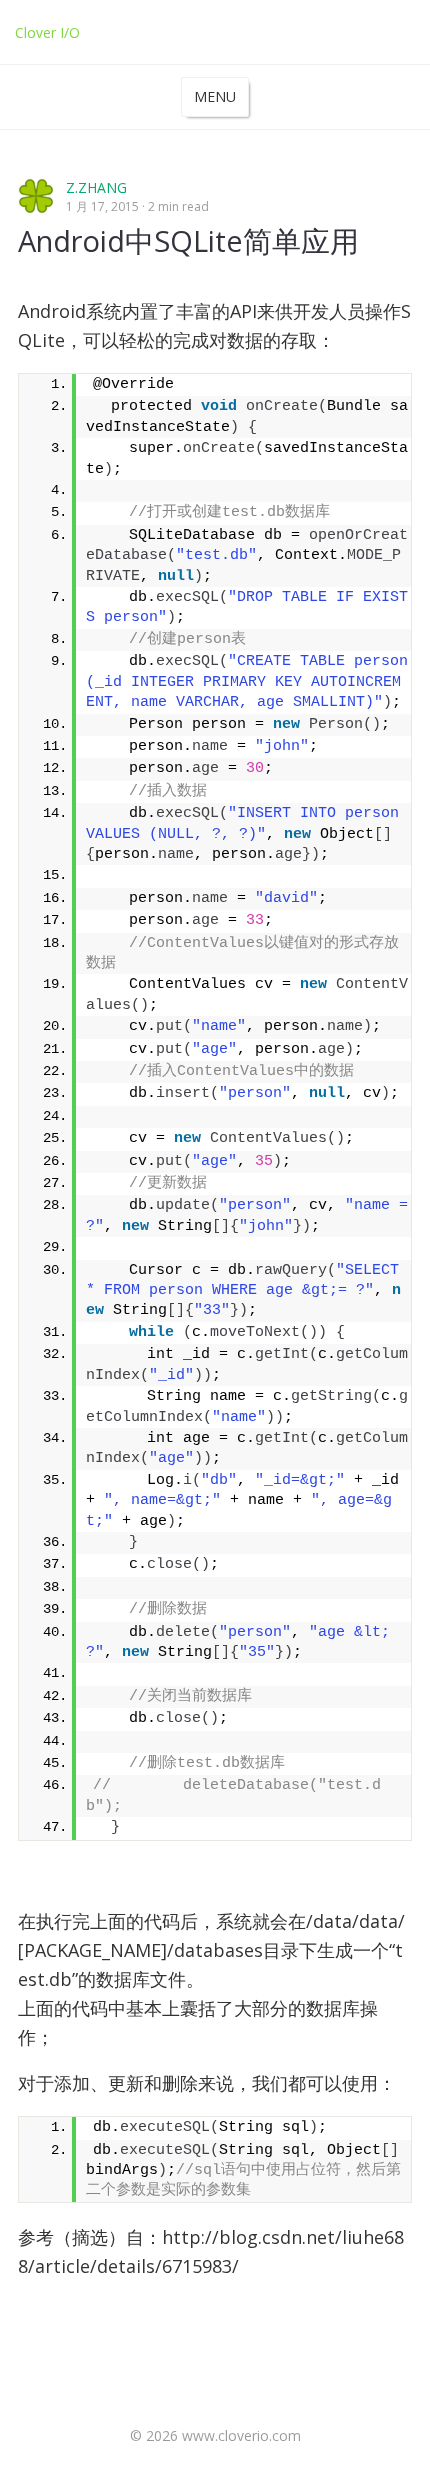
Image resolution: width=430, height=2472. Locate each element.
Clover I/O (47, 32)
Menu (215, 96)
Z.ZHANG (96, 187)
